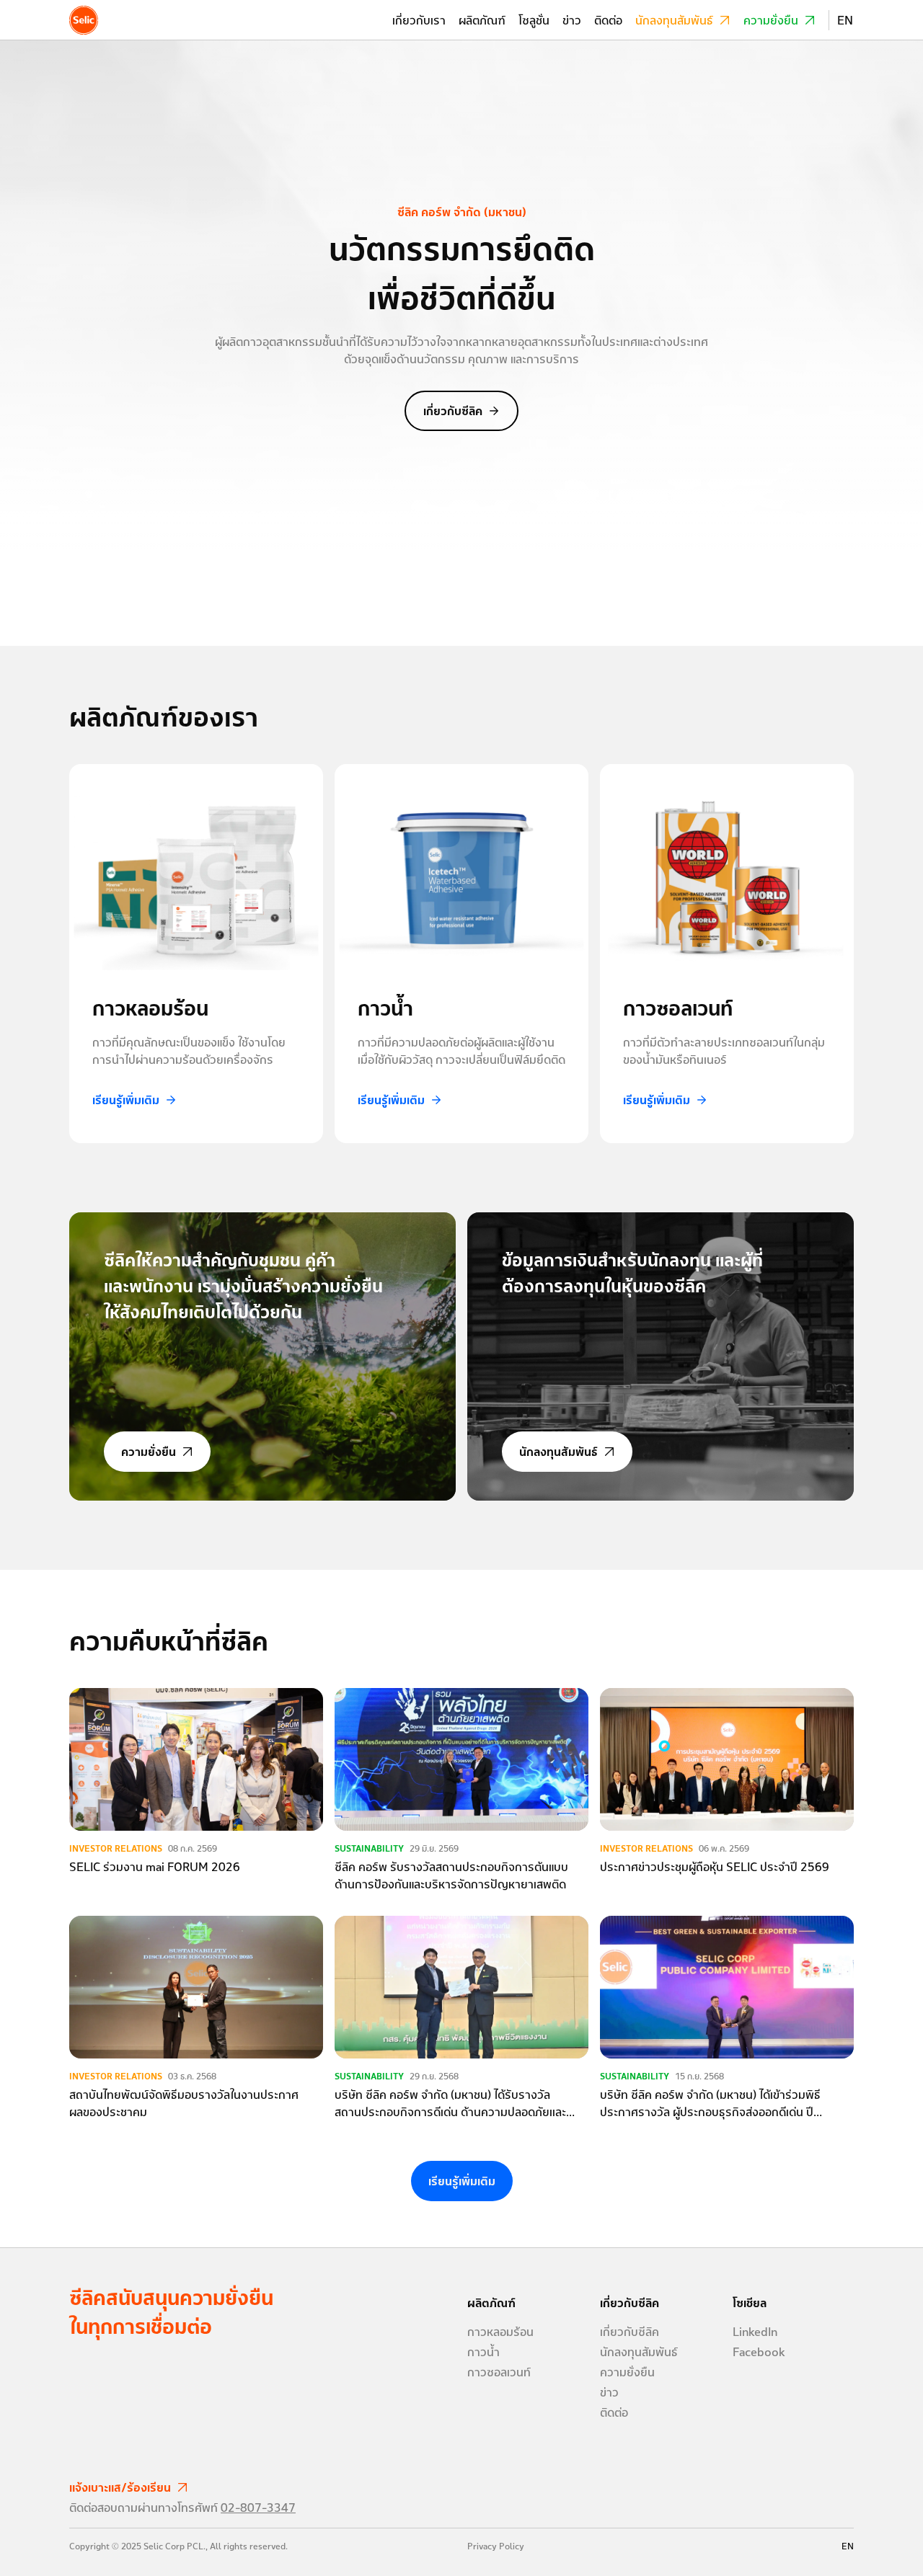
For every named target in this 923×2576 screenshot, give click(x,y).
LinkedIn (755, 2332)
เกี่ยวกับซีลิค (453, 411)
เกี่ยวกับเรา (419, 20)
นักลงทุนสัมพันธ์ (674, 20)
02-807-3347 (258, 2508)
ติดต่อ (608, 20)
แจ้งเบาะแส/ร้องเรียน (120, 2487)
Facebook (759, 2352)
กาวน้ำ (483, 2352)
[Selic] (84, 20)
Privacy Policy (496, 2546)
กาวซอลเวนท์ (499, 2372)
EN (845, 20)
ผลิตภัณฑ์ (482, 20)
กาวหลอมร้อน (500, 2332)
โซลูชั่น (534, 20)
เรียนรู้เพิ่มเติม (126, 1100)
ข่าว (572, 20)
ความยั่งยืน (771, 20)
